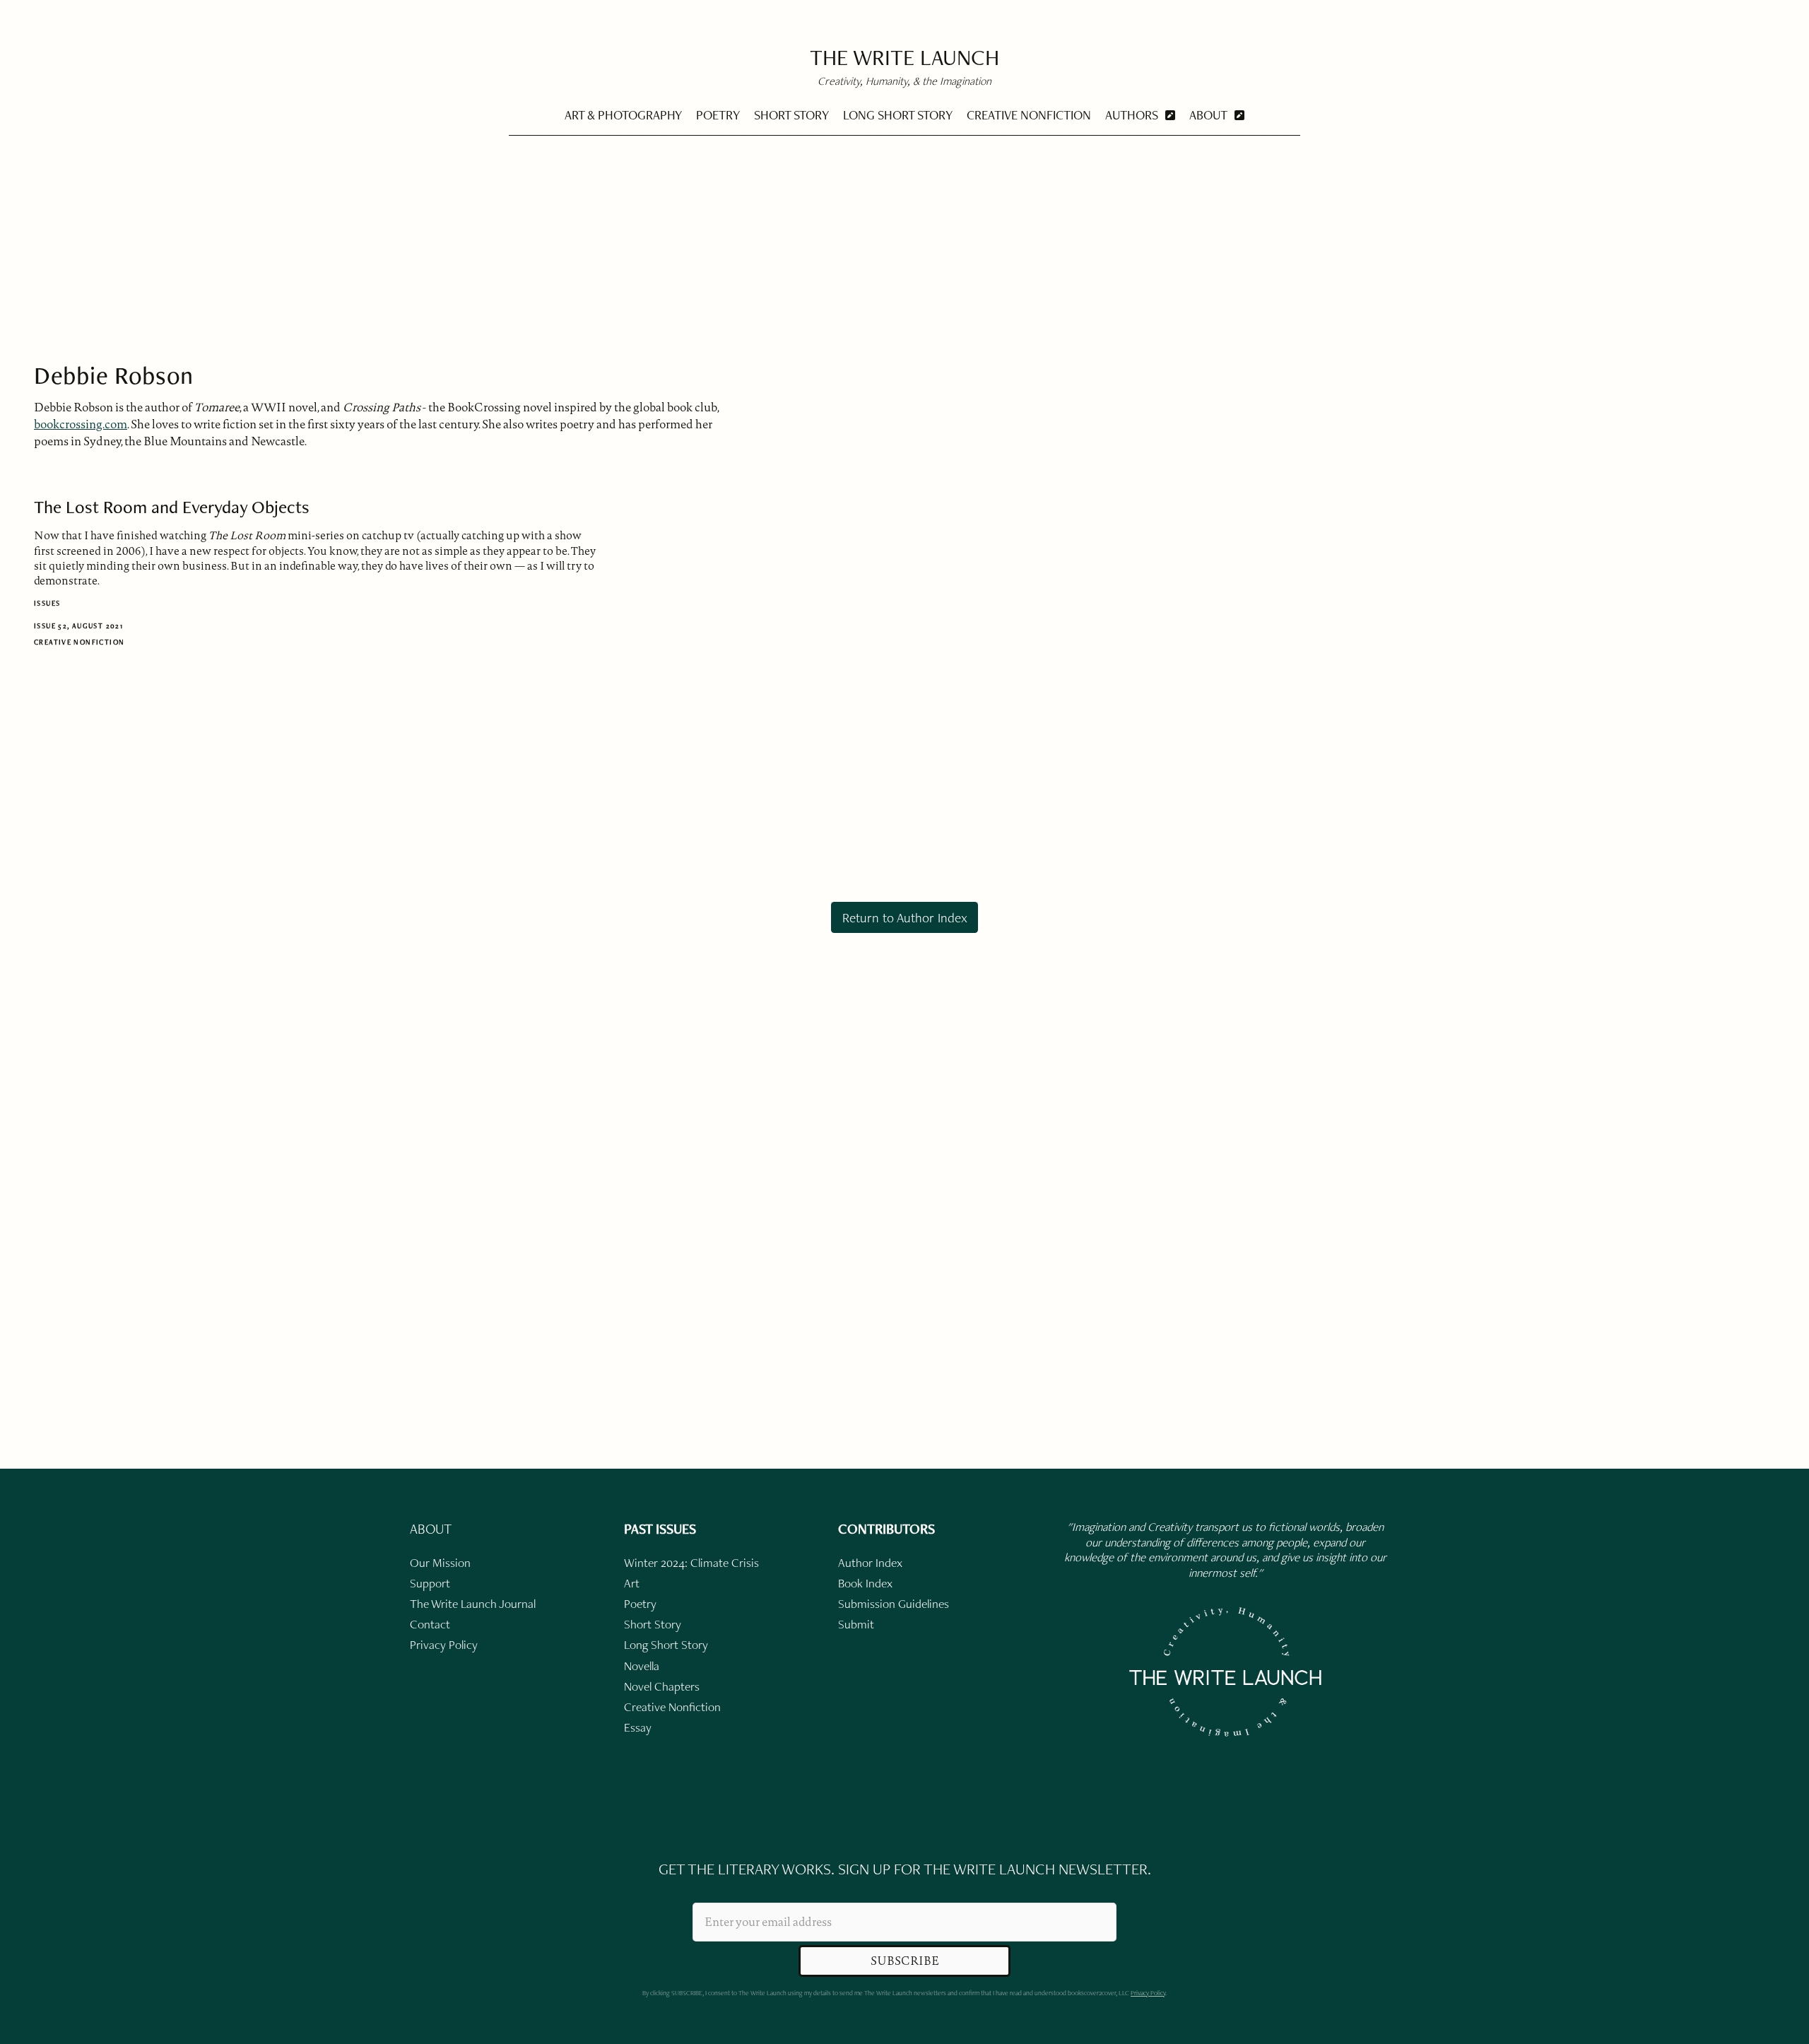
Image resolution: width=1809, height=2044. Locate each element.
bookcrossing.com (81, 424)
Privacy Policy (1148, 1993)
